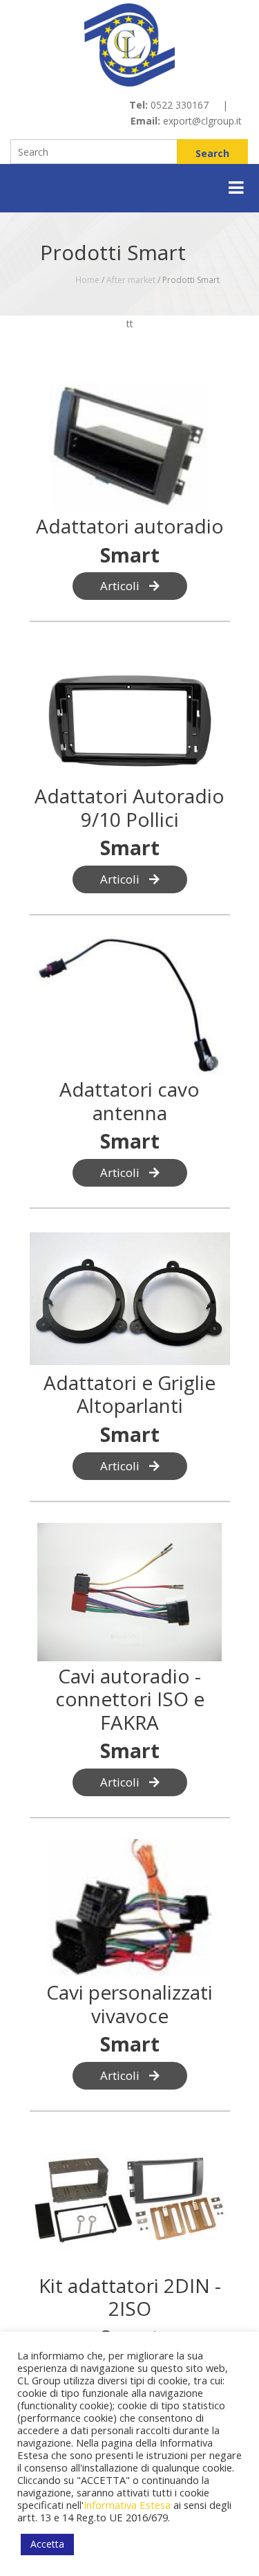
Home (87, 280)
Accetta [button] (47, 2544)
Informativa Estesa (127, 2505)
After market (131, 280)
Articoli (121, 586)
